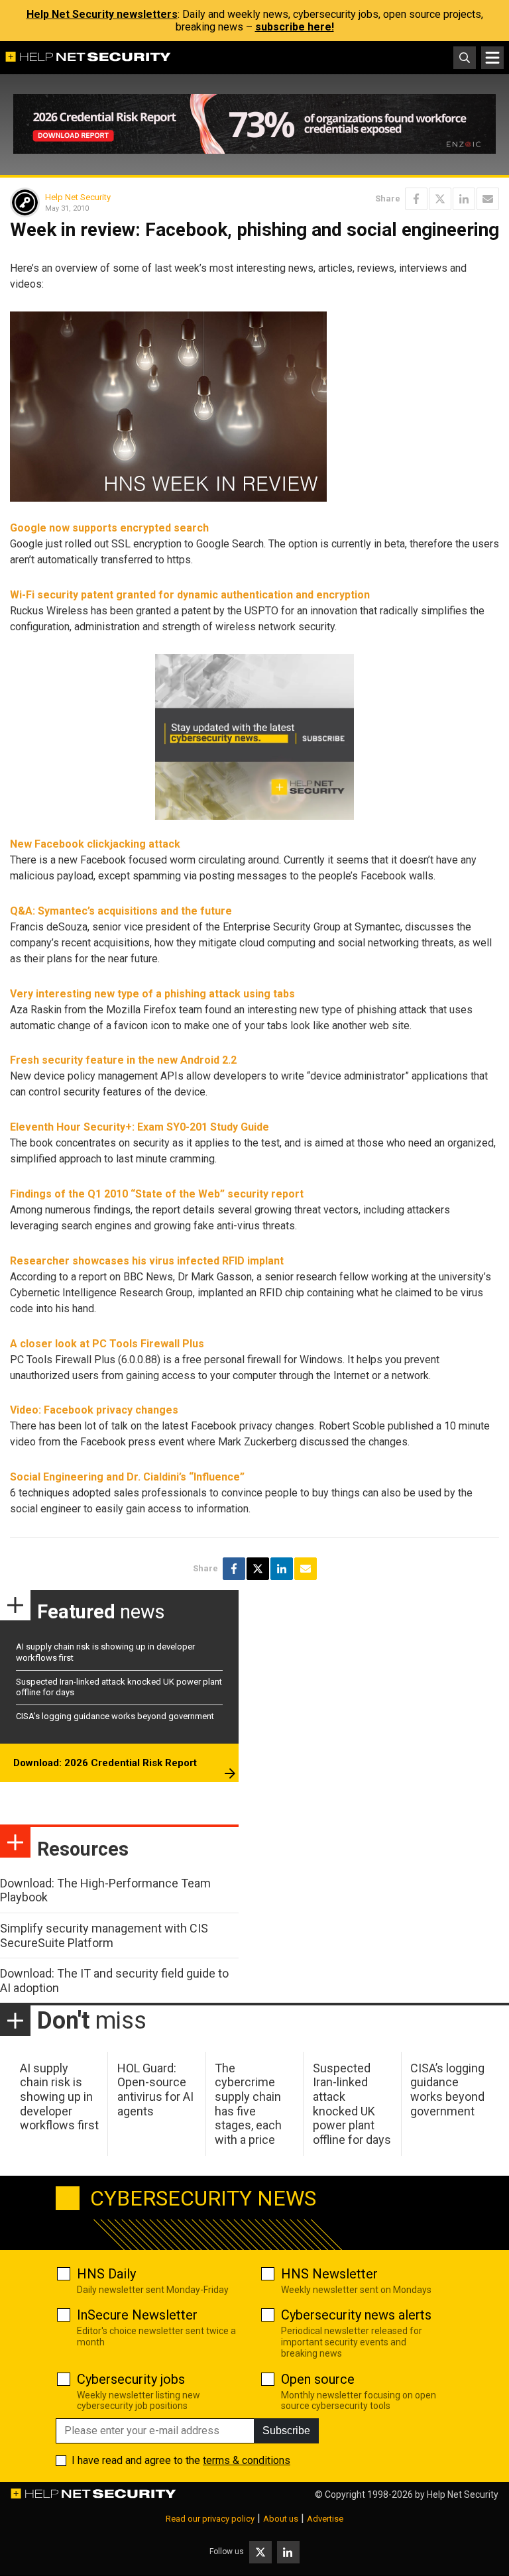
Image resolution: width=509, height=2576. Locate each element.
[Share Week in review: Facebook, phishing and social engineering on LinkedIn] (464, 199)
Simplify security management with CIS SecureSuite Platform (104, 1935)
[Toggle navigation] (492, 58)
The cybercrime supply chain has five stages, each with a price (248, 2104)
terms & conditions (247, 2460)
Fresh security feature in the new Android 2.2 (123, 1060)
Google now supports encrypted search (109, 528)
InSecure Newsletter (137, 2315)
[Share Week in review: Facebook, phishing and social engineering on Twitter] (440, 199)
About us (281, 2519)
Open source (318, 2379)
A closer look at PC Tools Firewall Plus (107, 1344)
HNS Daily (106, 2274)
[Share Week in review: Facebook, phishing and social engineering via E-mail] (488, 199)
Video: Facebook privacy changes (94, 1410)
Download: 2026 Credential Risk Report (105, 1763)
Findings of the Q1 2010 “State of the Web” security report (157, 1194)
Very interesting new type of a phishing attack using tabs (152, 994)
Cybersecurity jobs (131, 2379)
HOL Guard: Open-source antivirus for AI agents (155, 2090)
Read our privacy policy (210, 2519)
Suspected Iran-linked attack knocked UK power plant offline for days (352, 2104)
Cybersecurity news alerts (356, 2315)
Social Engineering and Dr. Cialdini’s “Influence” (127, 1477)
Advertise (325, 2519)
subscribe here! (295, 27)
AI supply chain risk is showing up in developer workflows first (59, 2097)
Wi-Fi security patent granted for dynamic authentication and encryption (190, 595)
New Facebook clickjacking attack (95, 844)
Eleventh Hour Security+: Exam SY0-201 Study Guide (140, 1127)
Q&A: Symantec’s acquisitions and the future (121, 911)
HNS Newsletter (329, 2274)
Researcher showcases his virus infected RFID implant (147, 1261)
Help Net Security (78, 197)
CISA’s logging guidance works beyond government (115, 1716)
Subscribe (286, 2431)
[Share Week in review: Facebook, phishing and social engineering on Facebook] (416, 199)
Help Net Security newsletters (102, 14)
